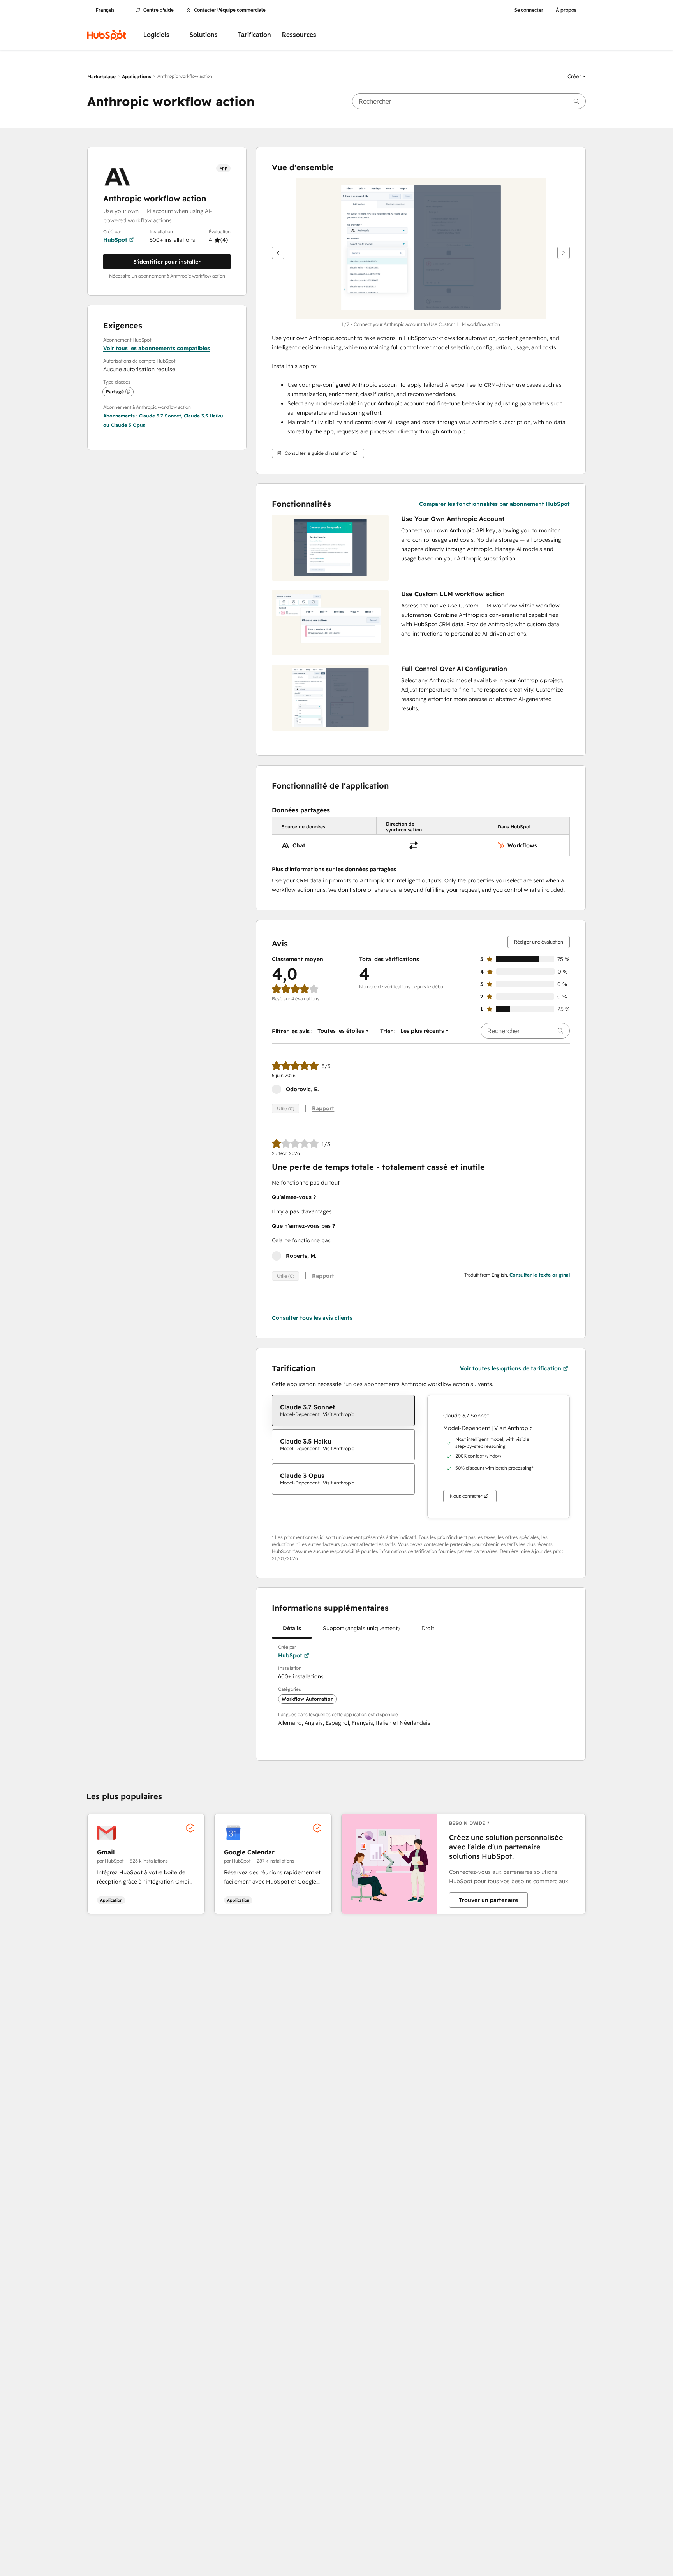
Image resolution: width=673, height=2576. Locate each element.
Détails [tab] (292, 1628)
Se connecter (529, 10)
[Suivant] (564, 253)
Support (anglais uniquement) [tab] (361, 1628)
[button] (577, 76)
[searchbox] (469, 101)
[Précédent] (278, 253)
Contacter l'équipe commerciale (230, 10)
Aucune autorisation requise (139, 369)
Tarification (255, 35)
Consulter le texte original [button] (540, 1275)
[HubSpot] (107, 35)
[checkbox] (343, 1410)
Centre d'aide (159, 10)
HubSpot (115, 240)
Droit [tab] (428, 1628)
